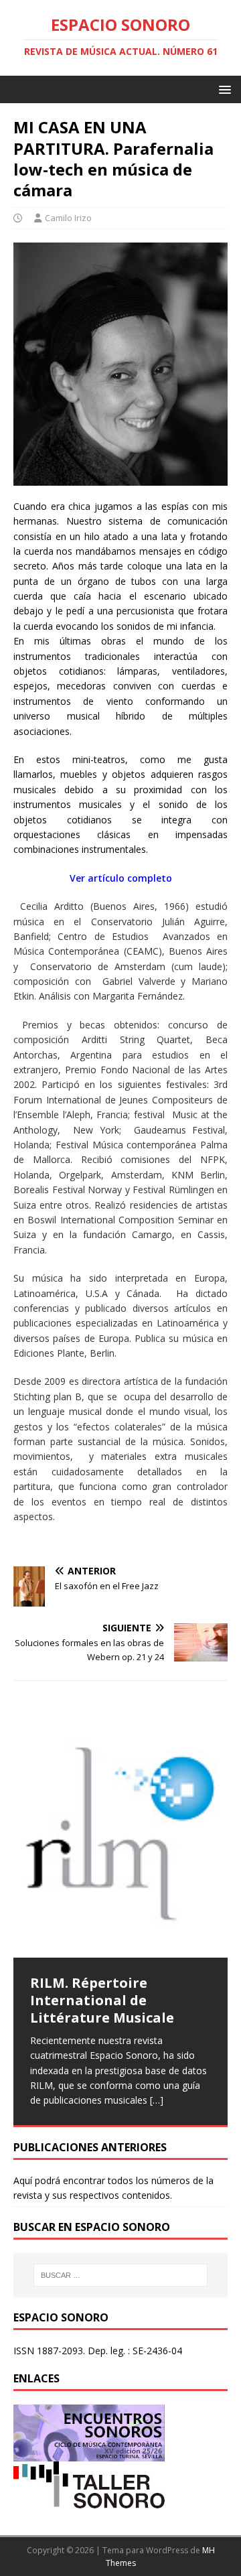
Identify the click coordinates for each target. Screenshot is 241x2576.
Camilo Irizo (68, 218)
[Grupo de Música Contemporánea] (89, 2501)
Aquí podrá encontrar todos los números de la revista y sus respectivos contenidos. (113, 2188)
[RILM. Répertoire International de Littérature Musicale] (120, 1834)
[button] (223, 89)
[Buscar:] (120, 2275)
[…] (157, 2100)
